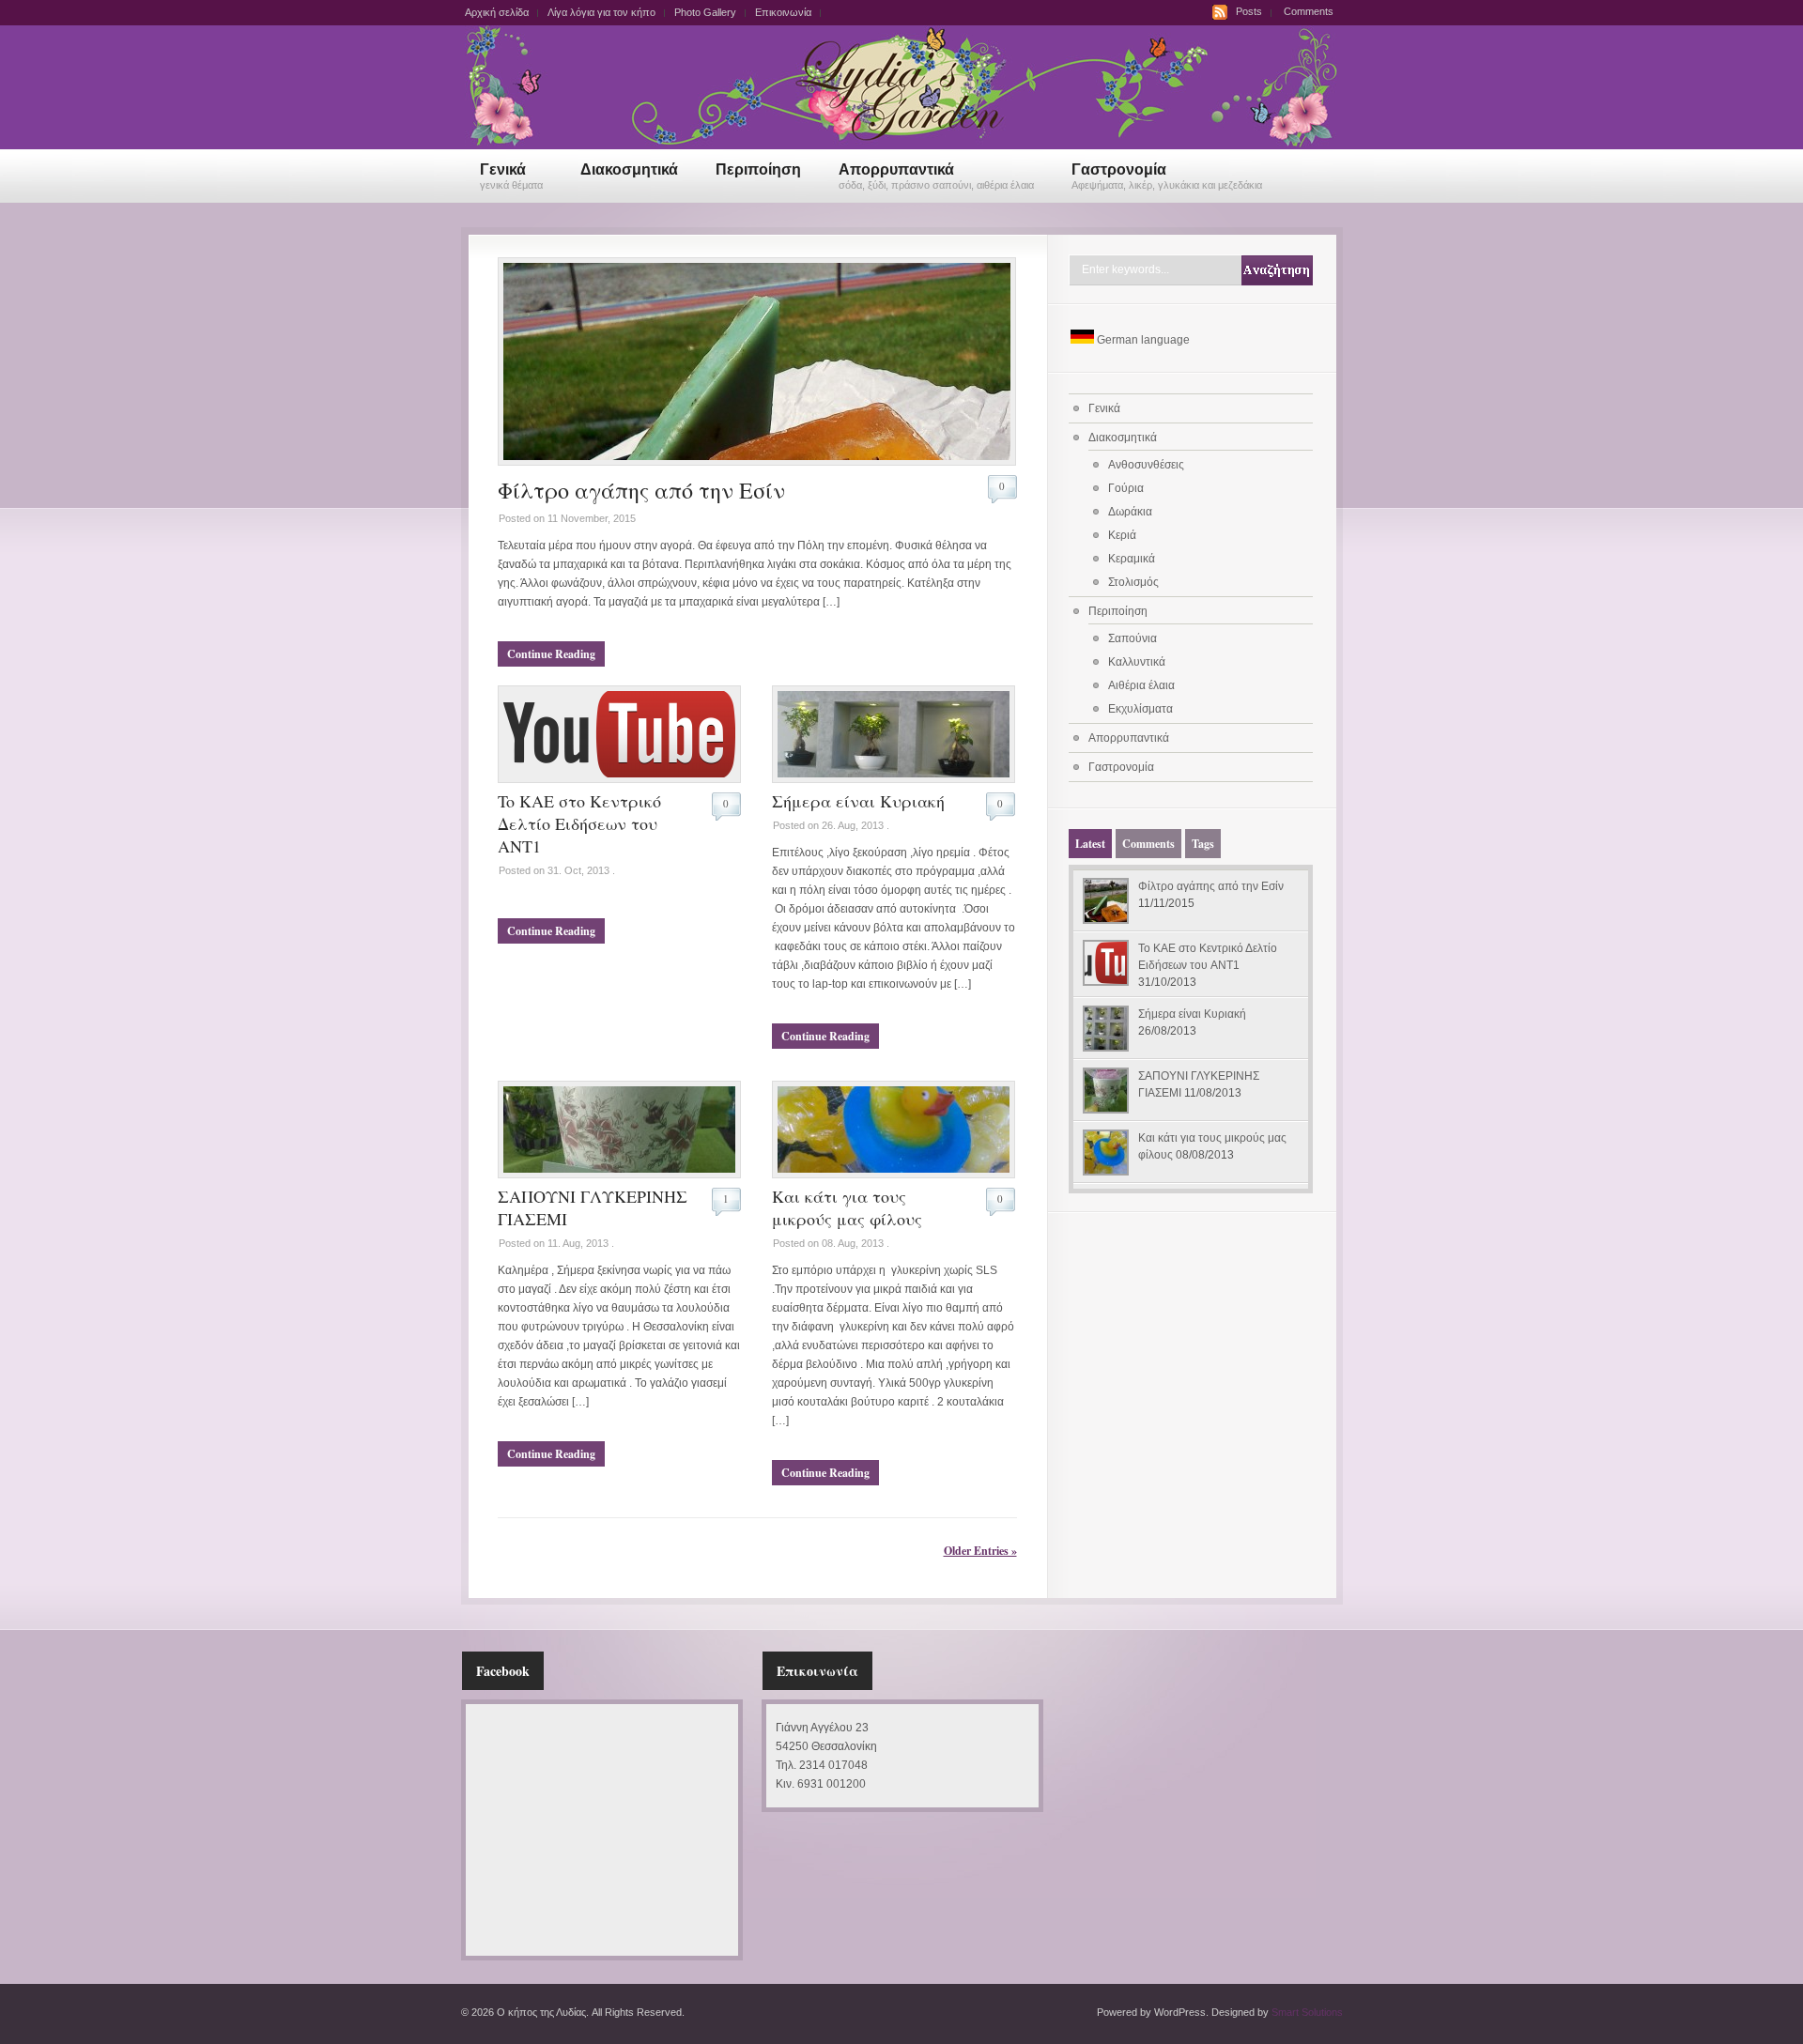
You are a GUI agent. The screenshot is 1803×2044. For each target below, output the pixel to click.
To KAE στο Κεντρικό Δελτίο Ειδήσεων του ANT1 (579, 823)
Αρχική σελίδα (497, 12)
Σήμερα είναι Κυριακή (858, 801)
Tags (1203, 844)
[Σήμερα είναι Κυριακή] (894, 779)
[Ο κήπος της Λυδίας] (901, 144)
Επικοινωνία (783, 12)
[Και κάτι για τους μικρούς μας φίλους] (894, 1175)
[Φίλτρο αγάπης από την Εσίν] (757, 462)
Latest (1090, 844)
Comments (1309, 11)
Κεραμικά (1132, 559)
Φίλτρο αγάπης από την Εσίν (641, 490)
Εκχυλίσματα (1140, 709)
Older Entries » (980, 1551)
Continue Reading (551, 654)
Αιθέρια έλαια (1141, 685)
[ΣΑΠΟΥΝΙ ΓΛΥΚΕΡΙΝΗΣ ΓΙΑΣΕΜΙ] (619, 1175)
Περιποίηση (758, 169)
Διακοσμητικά (629, 169)
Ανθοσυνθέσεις (1146, 465)
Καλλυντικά (1137, 662)
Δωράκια (1130, 512)
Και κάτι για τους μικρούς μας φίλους (847, 1207)
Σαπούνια (1133, 638)
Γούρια (1126, 488)
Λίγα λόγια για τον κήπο (601, 12)
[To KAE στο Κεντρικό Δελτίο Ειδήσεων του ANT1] (619, 779)
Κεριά (1122, 535)
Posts (1249, 11)
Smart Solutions (1307, 2012)
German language (1143, 340)
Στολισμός (1133, 582)
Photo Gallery (705, 12)
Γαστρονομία (1167, 176)
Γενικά (511, 176)
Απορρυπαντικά (936, 176)
